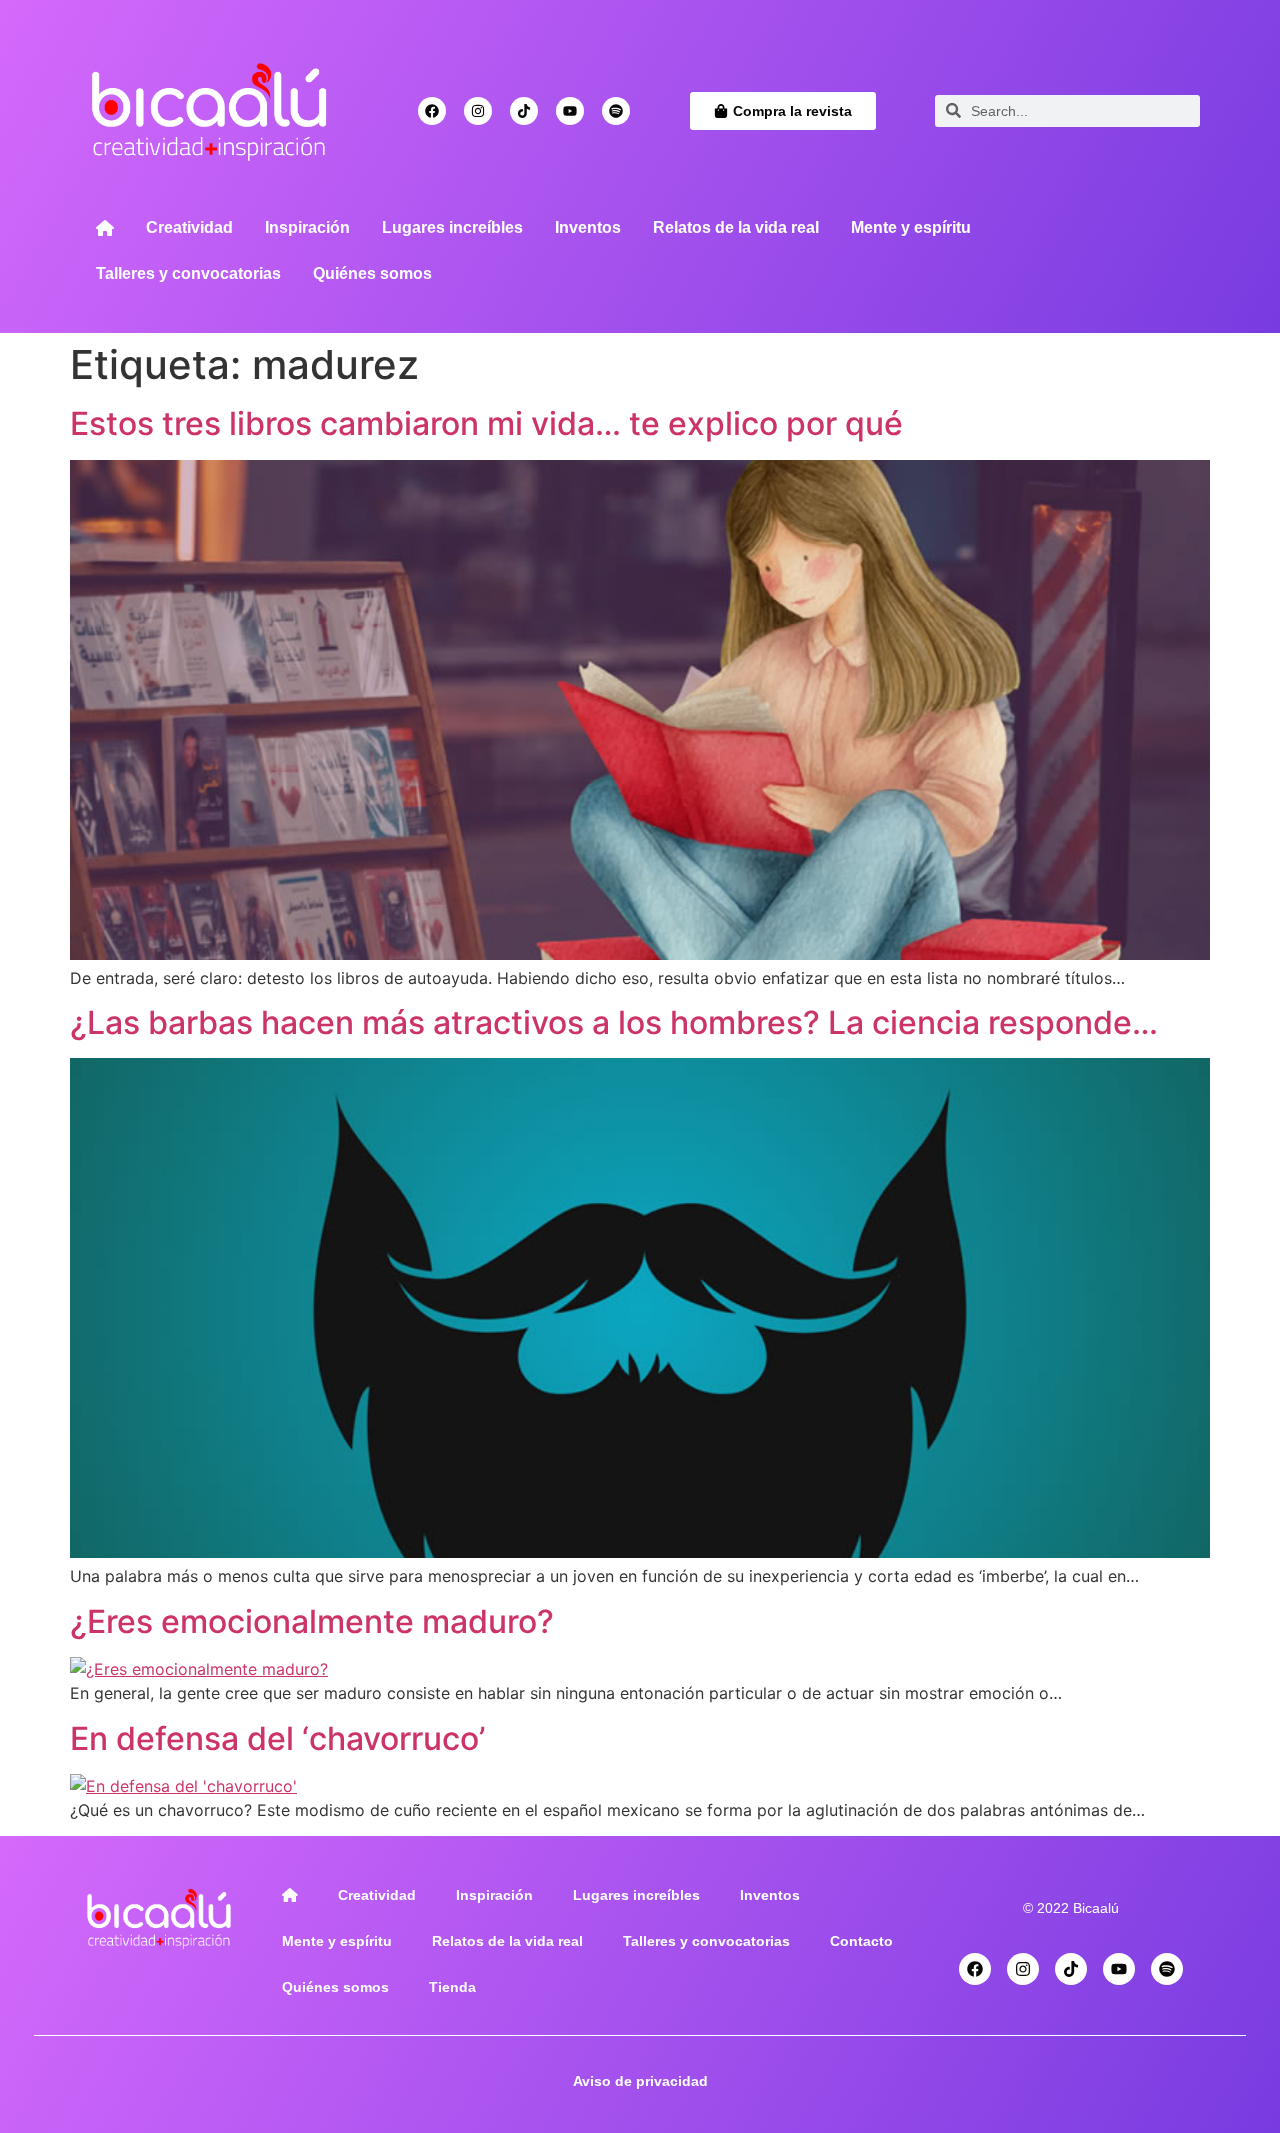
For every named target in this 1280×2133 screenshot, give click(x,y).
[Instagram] (478, 111)
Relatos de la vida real (736, 227)
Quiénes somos (372, 273)
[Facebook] (432, 111)
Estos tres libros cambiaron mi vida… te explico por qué (486, 423)
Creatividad (189, 227)
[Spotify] (616, 111)
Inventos (588, 227)
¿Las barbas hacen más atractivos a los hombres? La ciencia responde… (614, 1022)
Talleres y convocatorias (188, 273)
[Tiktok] (524, 111)
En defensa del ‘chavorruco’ (277, 1738)
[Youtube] (570, 111)
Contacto (861, 1941)
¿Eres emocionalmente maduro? (312, 1621)
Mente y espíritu (911, 227)
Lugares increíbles (452, 227)
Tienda (452, 1987)
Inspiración (307, 227)
